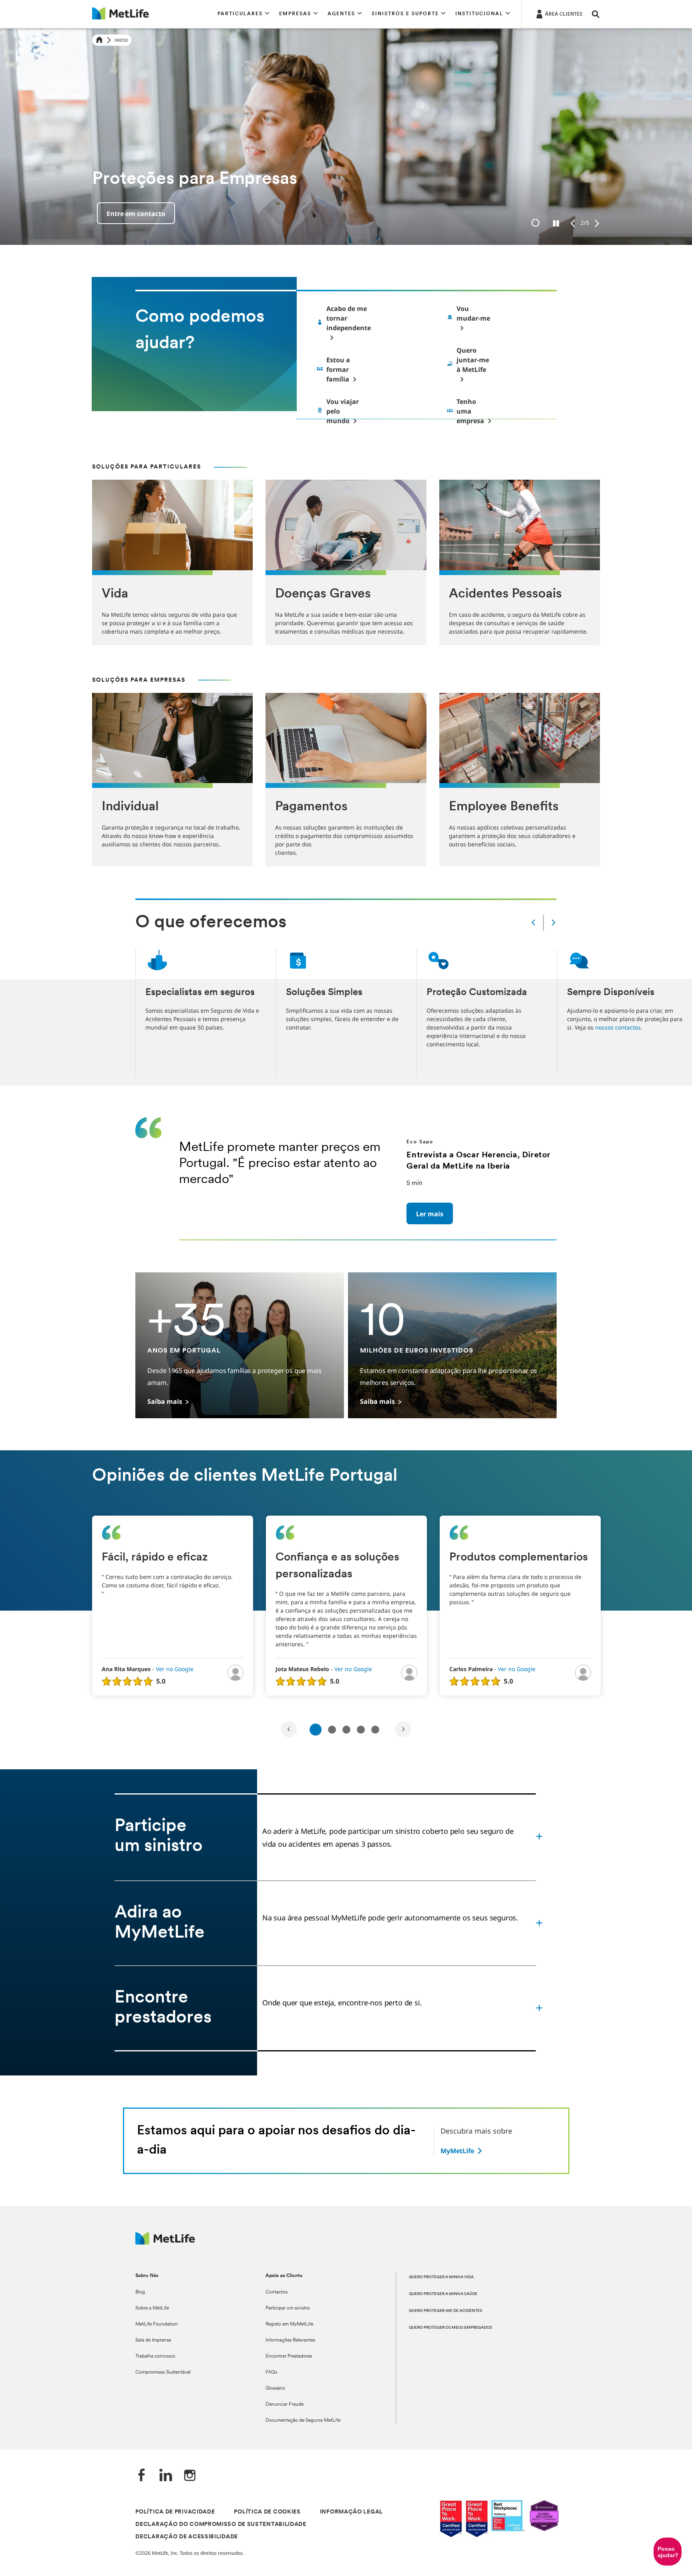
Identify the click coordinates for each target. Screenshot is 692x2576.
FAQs (271, 2372)
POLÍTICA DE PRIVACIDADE (175, 2512)
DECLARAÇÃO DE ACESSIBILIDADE (187, 2537)
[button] (243, 14)
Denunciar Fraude (285, 2404)
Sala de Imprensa (153, 2340)
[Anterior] (533, 923)
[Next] (403, 1729)
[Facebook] (142, 2476)
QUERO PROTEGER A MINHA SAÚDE (443, 2294)
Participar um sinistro (288, 2308)
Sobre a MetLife (152, 2308)
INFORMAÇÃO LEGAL (351, 2512)
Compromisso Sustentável (163, 2372)
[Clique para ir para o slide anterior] (573, 224)
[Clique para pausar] (556, 224)
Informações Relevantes (290, 2340)
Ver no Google (175, 1669)
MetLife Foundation (157, 2324)
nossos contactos (618, 1027)
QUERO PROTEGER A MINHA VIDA (441, 2277)
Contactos (277, 2292)
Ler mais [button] (430, 1214)
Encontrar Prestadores (289, 2356)
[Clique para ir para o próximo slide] (597, 224)
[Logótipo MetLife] (165, 2242)
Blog (140, 2292)
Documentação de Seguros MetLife (303, 2421)
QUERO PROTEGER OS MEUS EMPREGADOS (451, 2328)
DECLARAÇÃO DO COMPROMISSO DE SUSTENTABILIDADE (221, 2525)
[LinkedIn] (166, 2476)
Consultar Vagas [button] (133, 214)
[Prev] (289, 1729)
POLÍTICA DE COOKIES (267, 2512)
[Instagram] (190, 2476)
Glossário (275, 2388)
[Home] (99, 40)
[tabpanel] (173, 1606)
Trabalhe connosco (155, 2356)
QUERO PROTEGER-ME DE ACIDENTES (446, 2311)
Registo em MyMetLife (289, 2324)
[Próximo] (553, 923)
